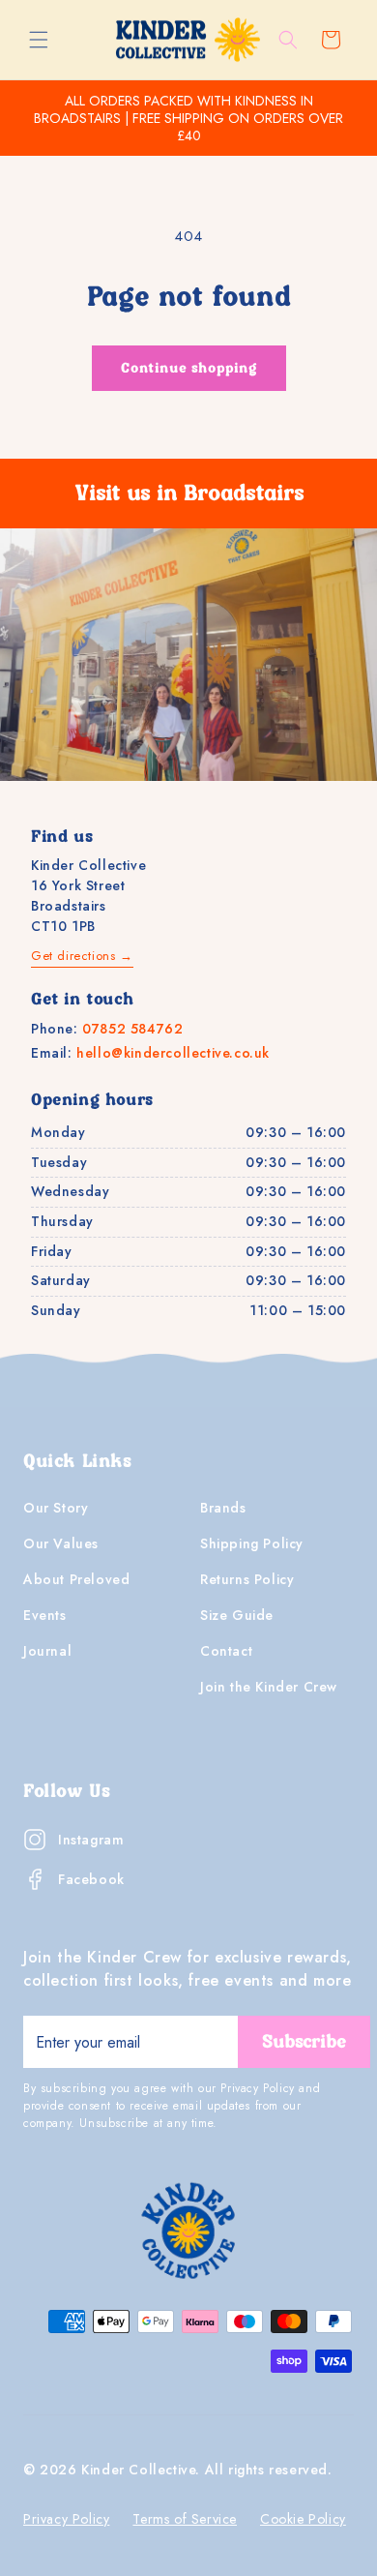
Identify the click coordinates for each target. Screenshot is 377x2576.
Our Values (61, 1543)
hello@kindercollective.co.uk (173, 1053)
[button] (39, 40)
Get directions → (82, 956)
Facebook (91, 1879)
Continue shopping (189, 369)
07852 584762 (132, 1029)
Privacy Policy (66, 2519)
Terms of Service (185, 2519)
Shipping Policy (252, 1543)
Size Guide (237, 1615)
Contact (226, 1651)
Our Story (56, 1508)
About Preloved (76, 1579)
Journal (47, 1651)
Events (45, 1615)
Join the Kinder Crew (269, 1687)
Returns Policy (247, 1579)
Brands (223, 1508)
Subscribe (304, 2042)
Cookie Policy (303, 2519)
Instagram (91, 1840)
